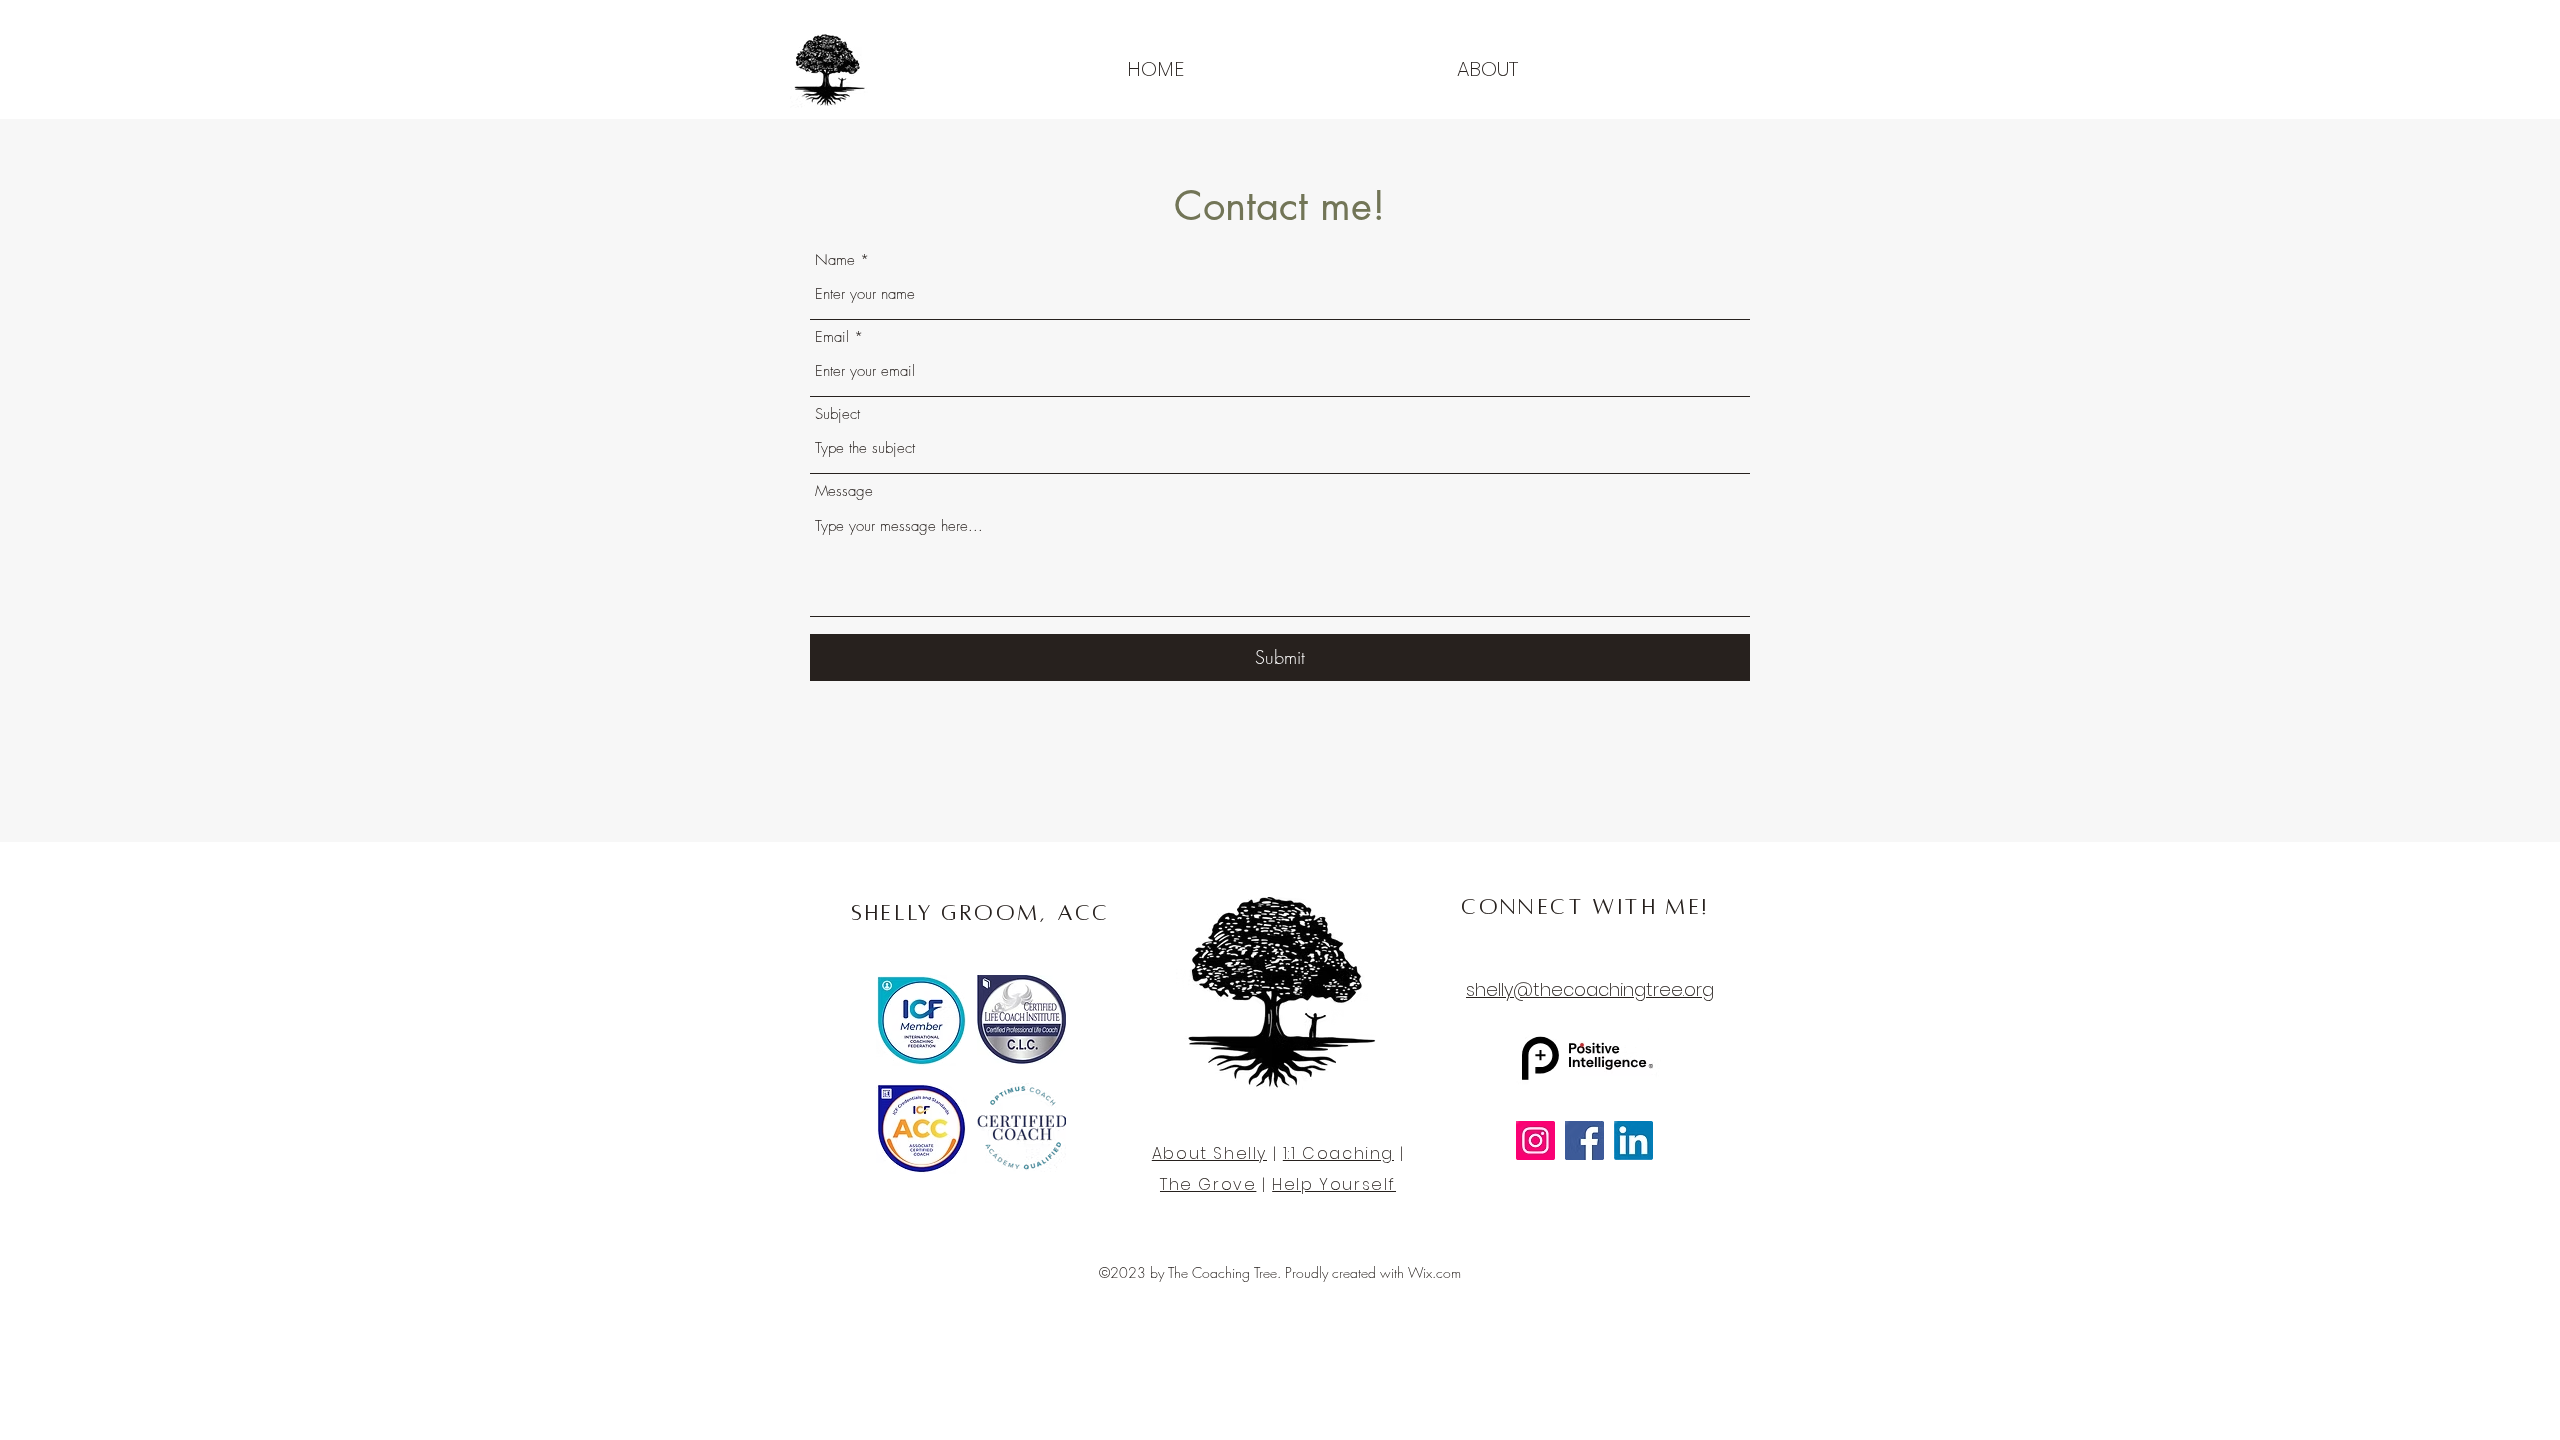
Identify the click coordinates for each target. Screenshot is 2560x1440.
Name (835, 260)
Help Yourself (1334, 1184)
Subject (837, 414)
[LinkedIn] (1633, 1140)
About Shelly (1209, 1153)
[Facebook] (1584, 1140)
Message (844, 491)
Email (832, 337)
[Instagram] (1535, 1140)
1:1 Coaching (1338, 1153)
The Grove (1208, 1184)
